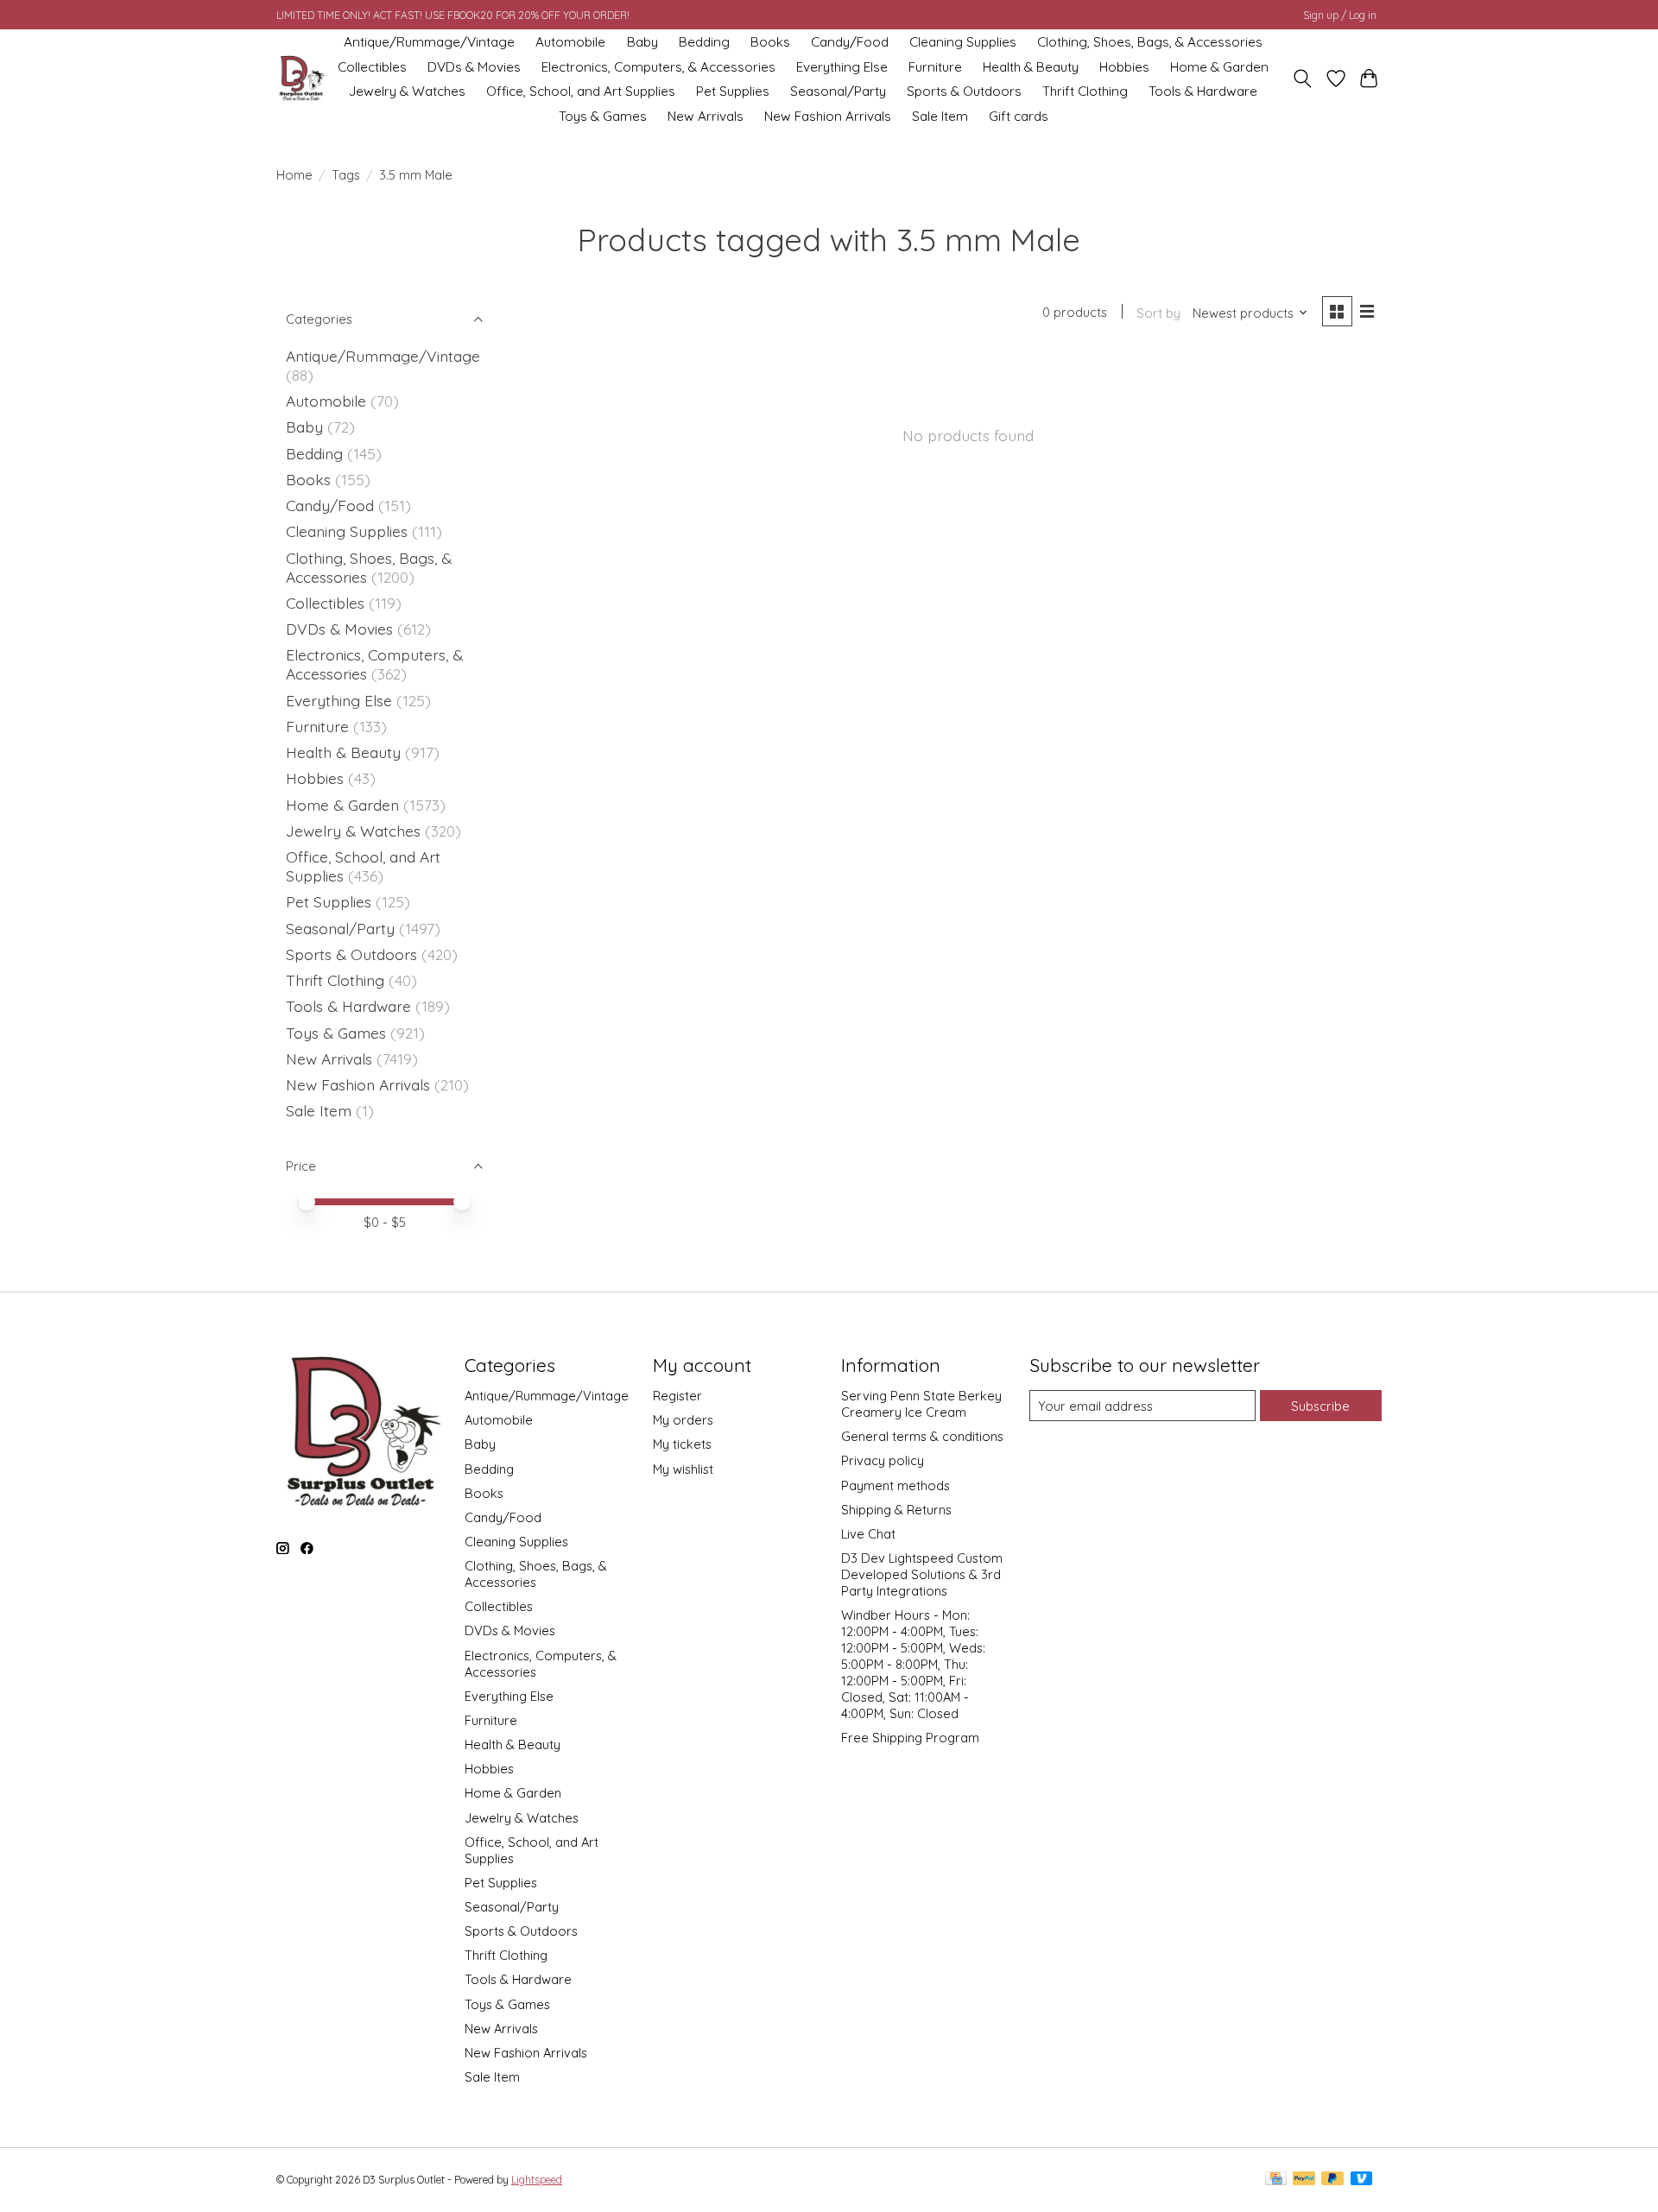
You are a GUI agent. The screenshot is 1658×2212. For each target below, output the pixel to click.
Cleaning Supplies (963, 42)
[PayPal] (1304, 2180)
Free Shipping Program (910, 1738)
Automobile (570, 42)
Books (770, 42)
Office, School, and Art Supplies (581, 91)
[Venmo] (1362, 2180)
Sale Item (940, 116)
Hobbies (1124, 67)
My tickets (682, 1444)
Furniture (935, 67)
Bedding (704, 42)
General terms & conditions (922, 1436)
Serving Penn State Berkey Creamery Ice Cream (921, 1404)
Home (294, 175)
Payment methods (895, 1485)
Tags (346, 175)
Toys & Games (603, 116)
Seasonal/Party (838, 91)
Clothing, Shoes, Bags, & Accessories (1150, 42)
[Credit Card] (1276, 2180)
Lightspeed (537, 2180)
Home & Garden (1219, 67)
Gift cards (1019, 116)
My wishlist (683, 1469)
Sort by (1158, 313)
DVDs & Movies (474, 67)
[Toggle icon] (1303, 79)
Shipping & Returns (896, 1510)
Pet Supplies (733, 91)
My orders (683, 1420)
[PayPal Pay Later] (1332, 2180)
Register (677, 1396)
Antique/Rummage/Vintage (429, 42)
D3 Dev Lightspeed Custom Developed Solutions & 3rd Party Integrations (922, 1574)
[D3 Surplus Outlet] (301, 79)
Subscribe (1320, 1406)
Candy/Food (850, 42)
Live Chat (868, 1534)
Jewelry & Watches (407, 91)
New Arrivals (706, 116)
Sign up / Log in (1340, 15)
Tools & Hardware (1203, 91)
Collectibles (372, 67)
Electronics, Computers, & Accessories (658, 67)
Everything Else (842, 67)
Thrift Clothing (1085, 91)
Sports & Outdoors (964, 91)
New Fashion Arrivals (828, 116)
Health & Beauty (1031, 67)
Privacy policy (883, 1460)
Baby (642, 42)
